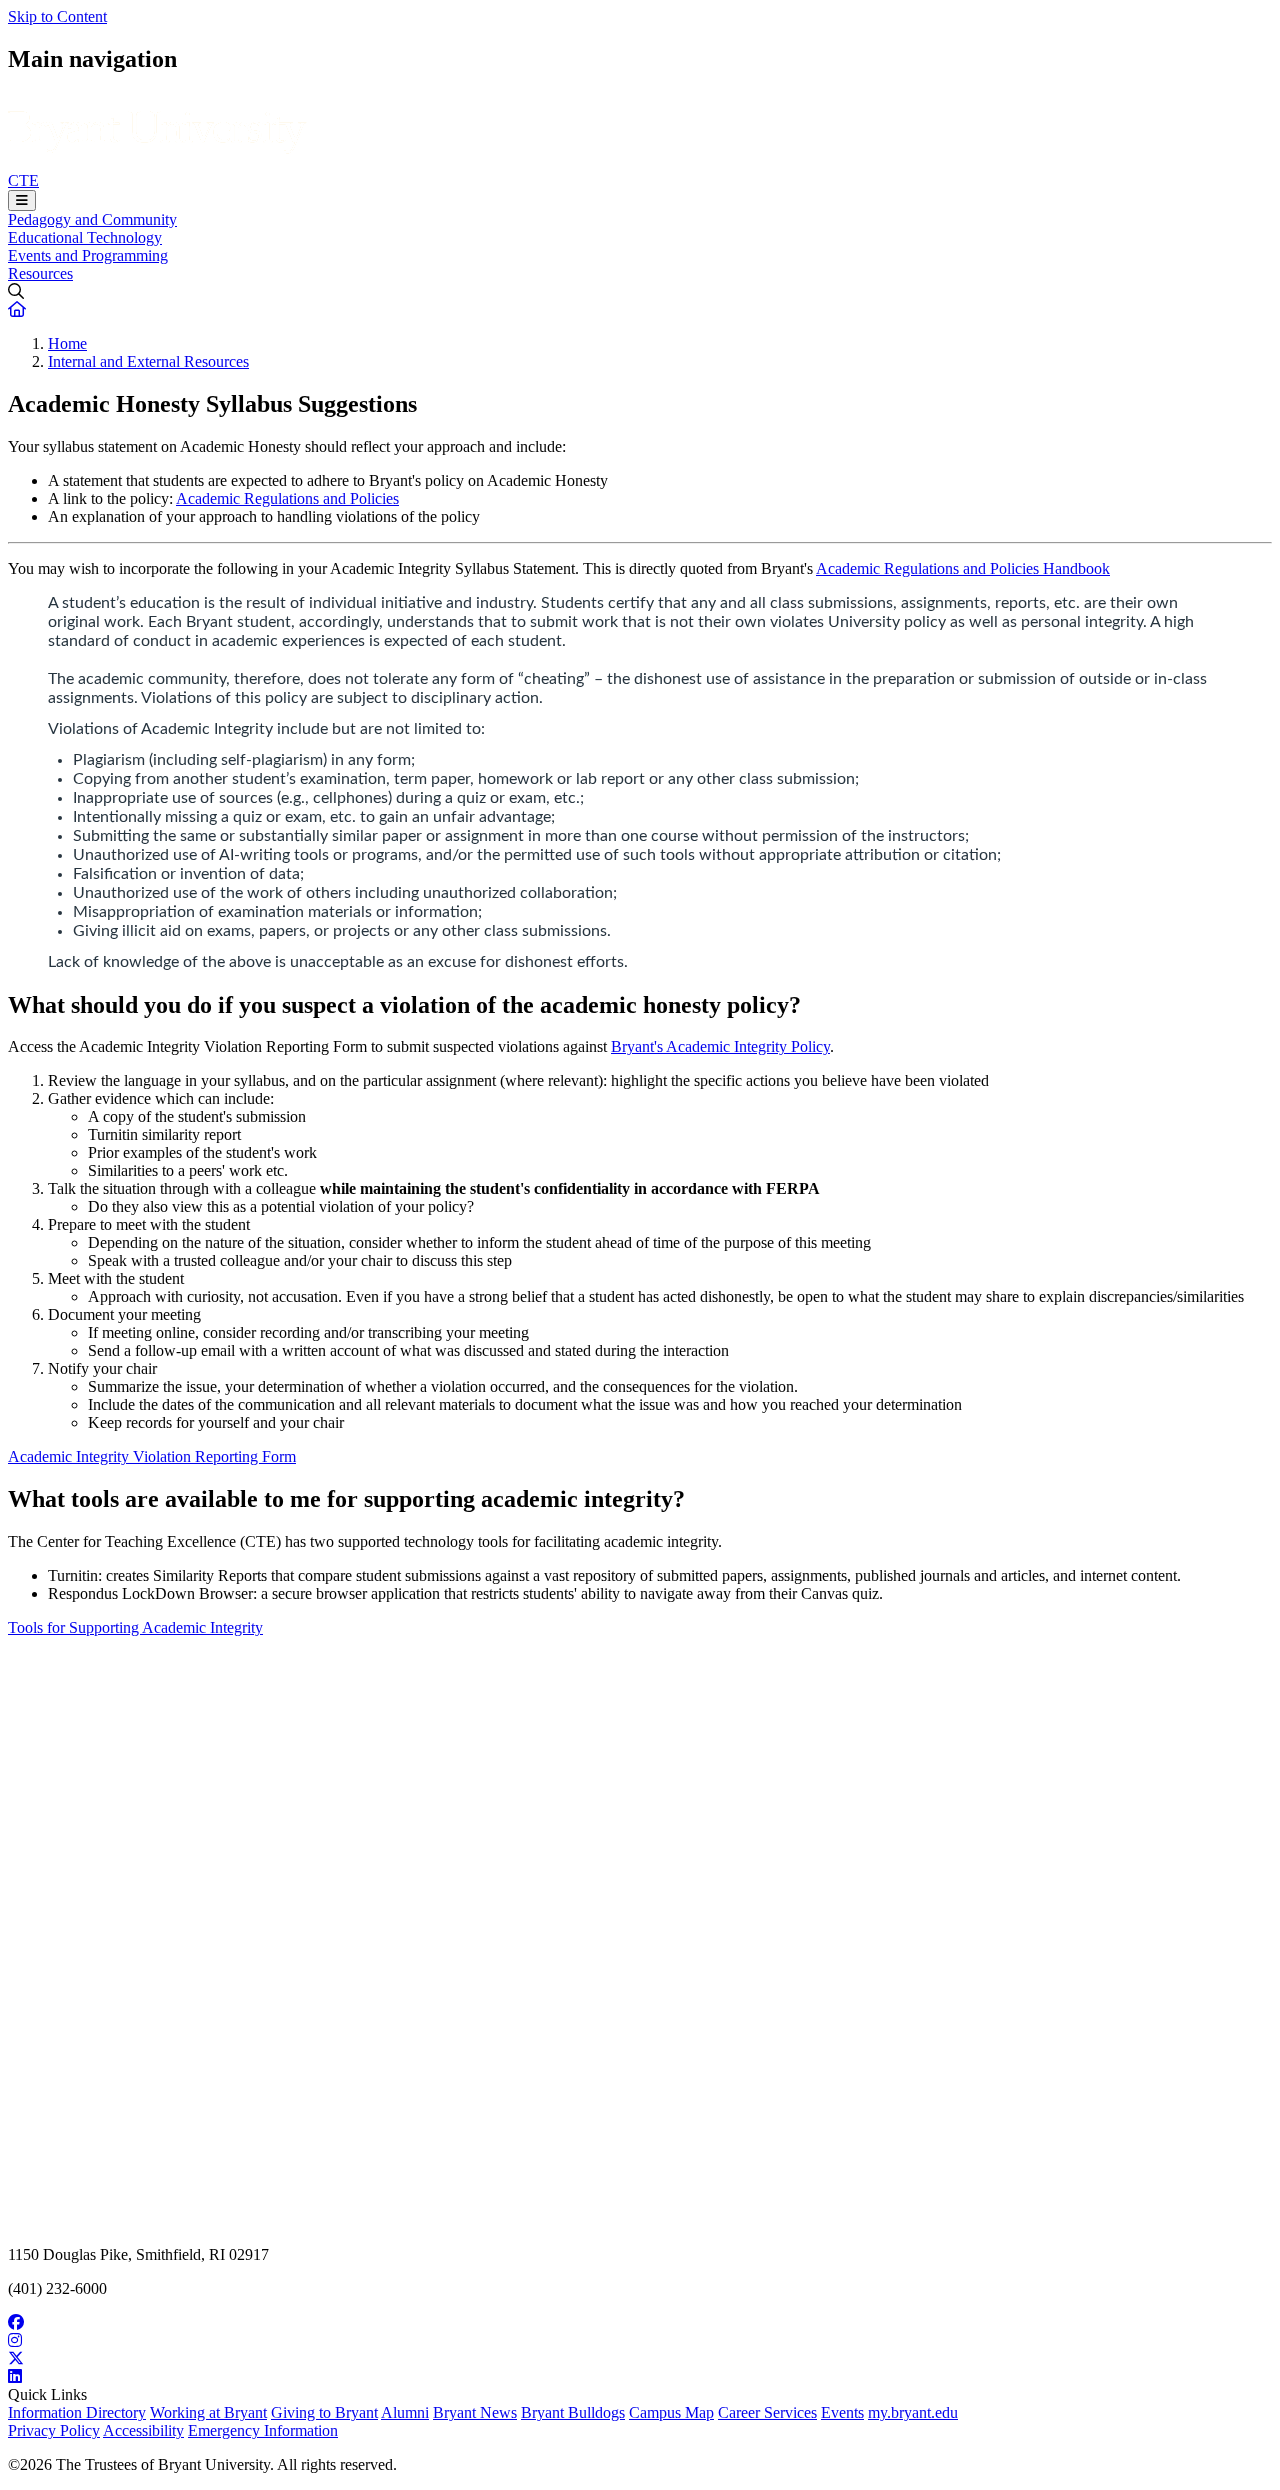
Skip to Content (57, 16)
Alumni (405, 2412)
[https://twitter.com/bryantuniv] (640, 2359)
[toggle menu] (22, 200)
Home (67, 343)
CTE (23, 180)
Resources (40, 273)
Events (842, 2412)
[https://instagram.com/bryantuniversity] (640, 2341)
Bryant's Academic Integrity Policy (720, 1046)
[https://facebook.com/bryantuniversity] (640, 2323)
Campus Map (671, 2412)
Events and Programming (88, 255)
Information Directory (77, 2412)
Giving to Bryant (324, 2412)
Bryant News (475, 2412)
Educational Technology (85, 237)
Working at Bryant (208, 2412)
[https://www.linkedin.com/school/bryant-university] (640, 2377)
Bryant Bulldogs (573, 2412)
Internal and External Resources (148, 361)
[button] (17, 309)
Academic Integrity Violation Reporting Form (152, 1456)
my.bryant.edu (913, 2412)
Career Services (767, 2412)
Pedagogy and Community (92, 219)
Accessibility (143, 2430)
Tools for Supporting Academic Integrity (135, 1627)
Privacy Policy (54, 2430)
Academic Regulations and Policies (287, 498)
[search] (640, 292)
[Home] (157, 162)
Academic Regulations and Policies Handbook (963, 568)
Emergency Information (263, 2430)
